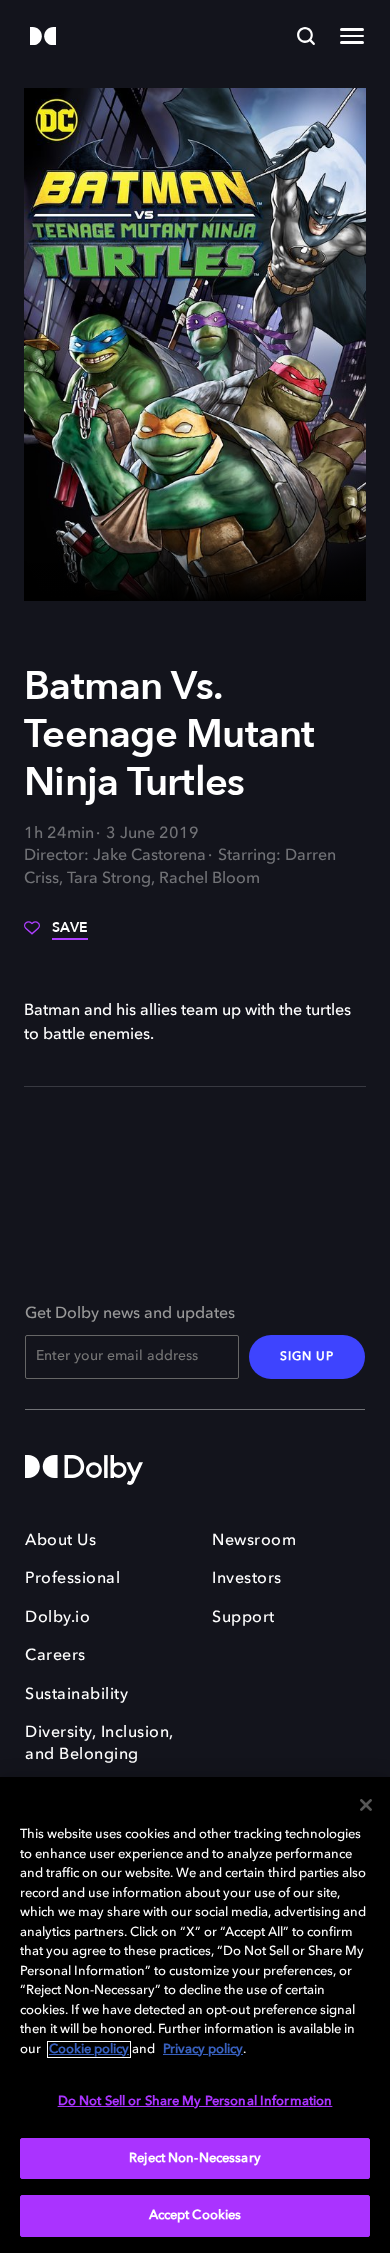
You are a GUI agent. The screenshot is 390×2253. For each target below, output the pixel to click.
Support (243, 1618)
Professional (72, 1579)
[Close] (366, 1805)
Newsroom (254, 1541)
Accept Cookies (195, 2215)
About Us (60, 1541)
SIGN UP (307, 1357)
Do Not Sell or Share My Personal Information (195, 2101)
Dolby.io (57, 1618)
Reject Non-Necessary (195, 2158)
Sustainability (76, 1695)
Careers (55, 1656)
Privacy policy (203, 2049)
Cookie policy (89, 2049)
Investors (247, 1579)
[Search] (306, 36)
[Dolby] (43, 37)
